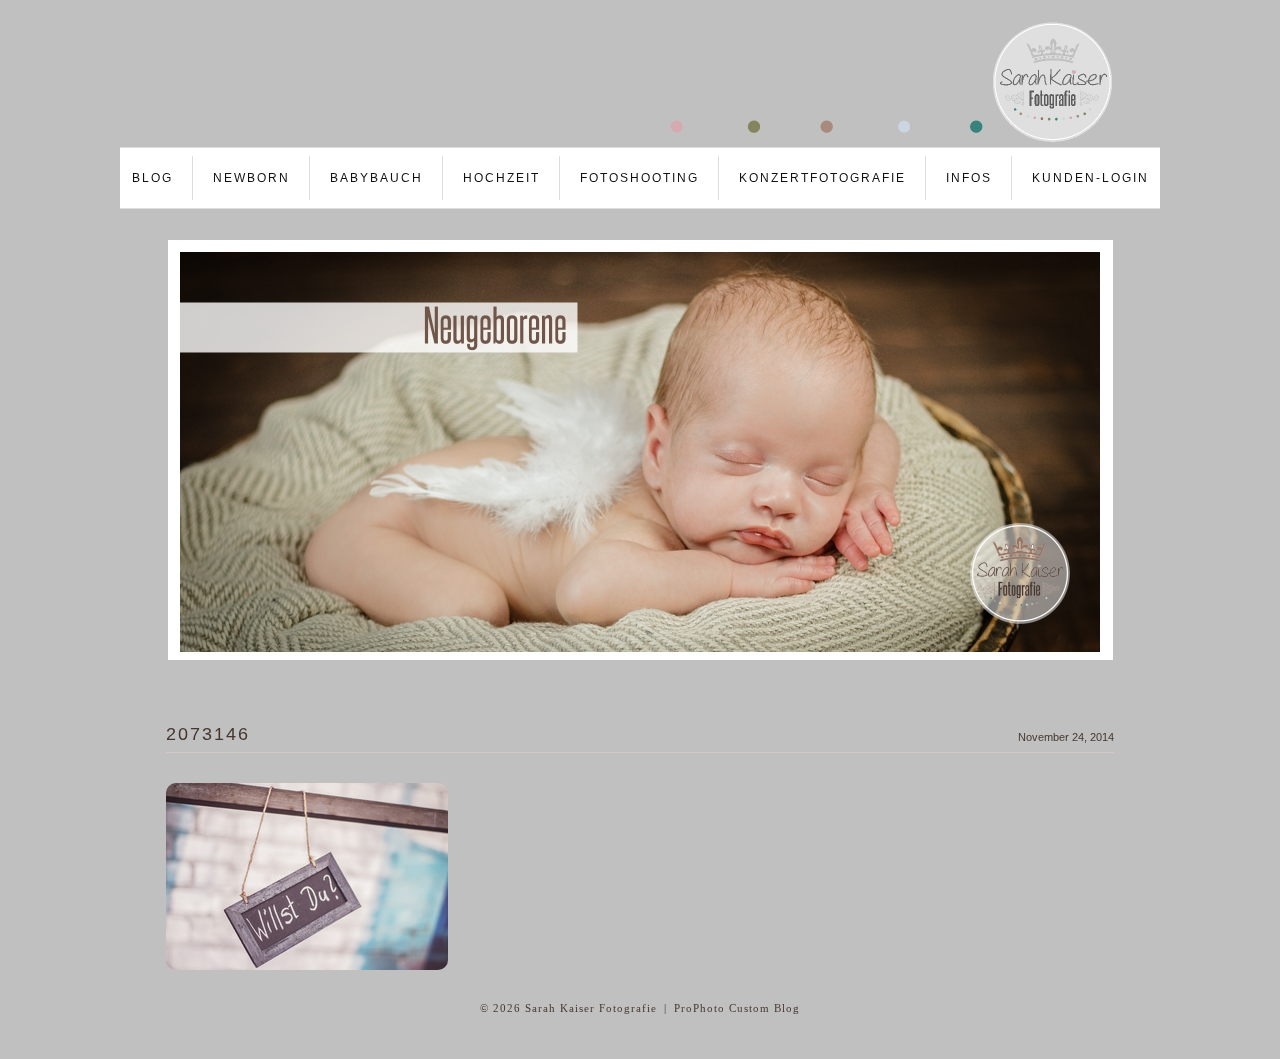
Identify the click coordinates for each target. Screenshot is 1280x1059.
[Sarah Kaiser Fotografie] (620, 141)
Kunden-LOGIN (1090, 178)
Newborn (251, 178)
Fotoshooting (639, 178)
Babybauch (376, 178)
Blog (152, 178)
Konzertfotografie (822, 178)
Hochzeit (501, 178)
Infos (969, 178)
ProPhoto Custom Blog (737, 1008)
